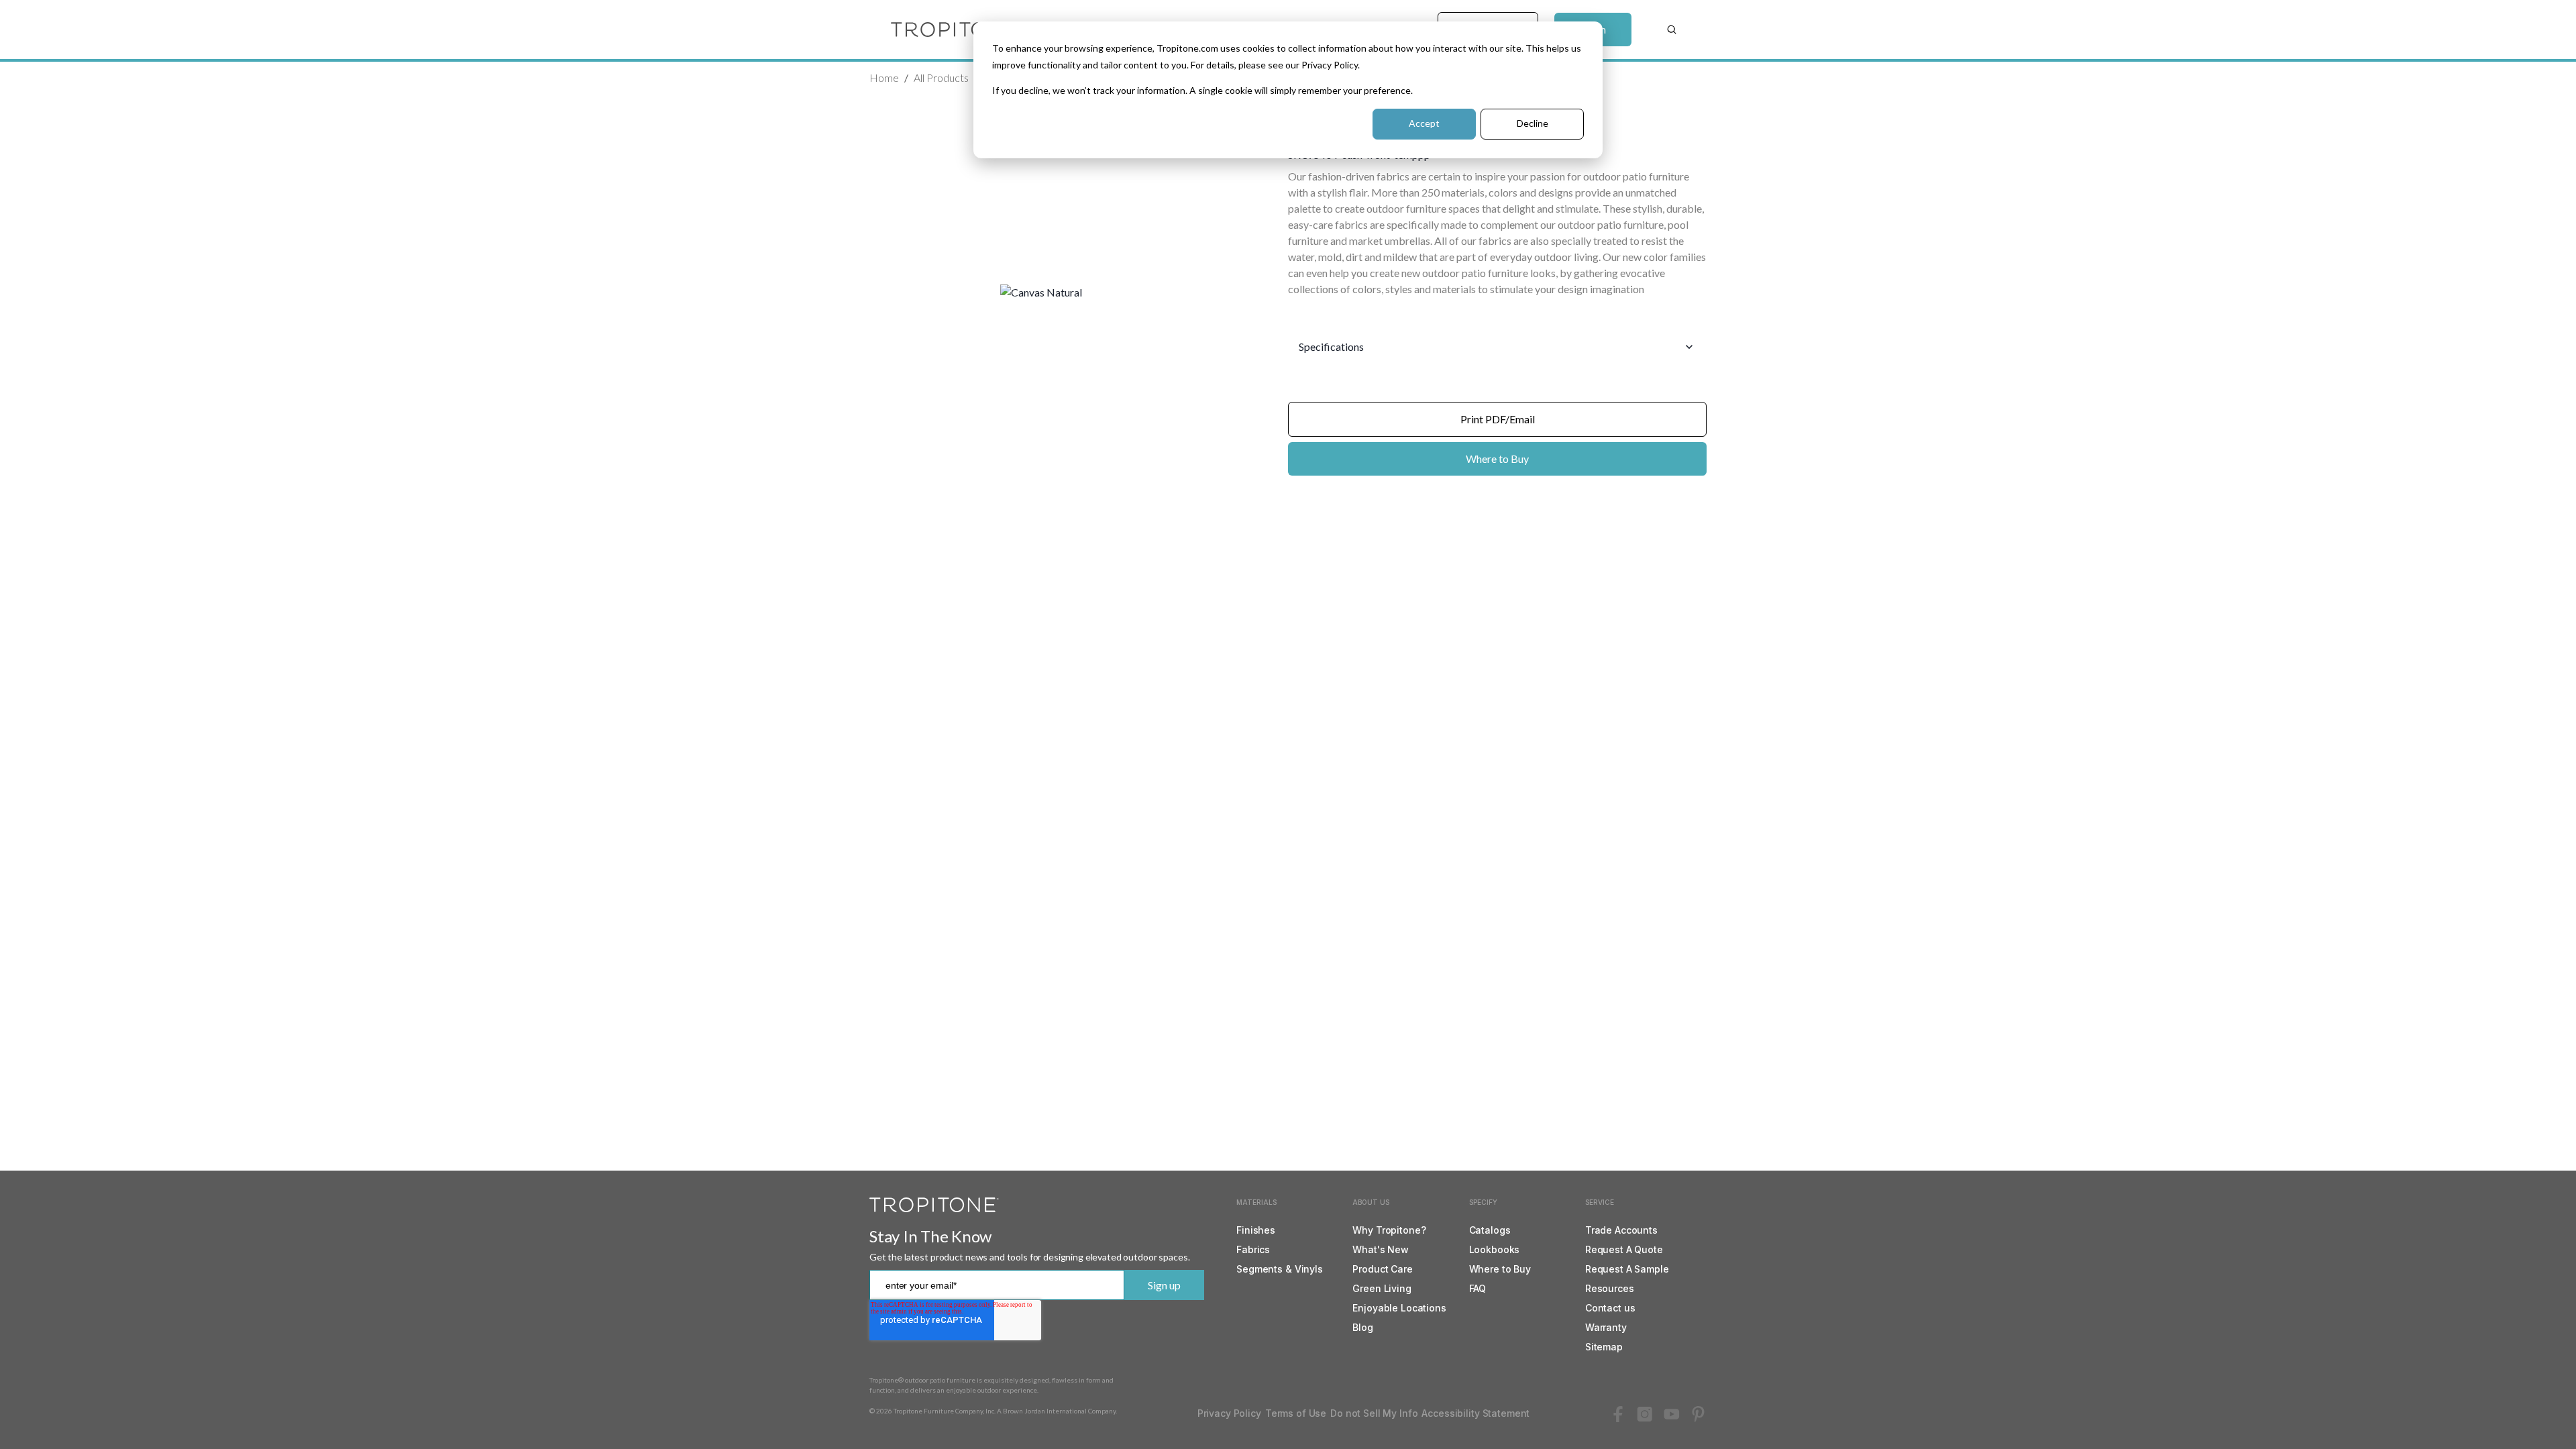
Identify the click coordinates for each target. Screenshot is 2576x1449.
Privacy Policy (1229, 1413)
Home (884, 77)
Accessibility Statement (1475, 1413)
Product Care (1382, 1269)
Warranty (1606, 1327)
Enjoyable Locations (1399, 1308)
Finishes (1256, 1230)
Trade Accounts (1621, 1230)
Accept (1424, 123)
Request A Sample (1627, 1269)
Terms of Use (1296, 1413)
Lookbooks (1495, 1249)
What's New (1381, 1249)
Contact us (1610, 1308)
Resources (1610, 1288)
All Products (941, 77)
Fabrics (1253, 1249)
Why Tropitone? (1389, 1230)
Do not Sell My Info (1374, 1413)
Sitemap (1604, 1347)
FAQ (1478, 1288)
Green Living (1382, 1288)
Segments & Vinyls (1280, 1269)
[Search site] (1672, 30)
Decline (1533, 123)
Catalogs (1490, 1230)
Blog (1362, 1327)
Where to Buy (1497, 459)
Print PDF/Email (1498, 419)
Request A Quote (1624, 1249)
